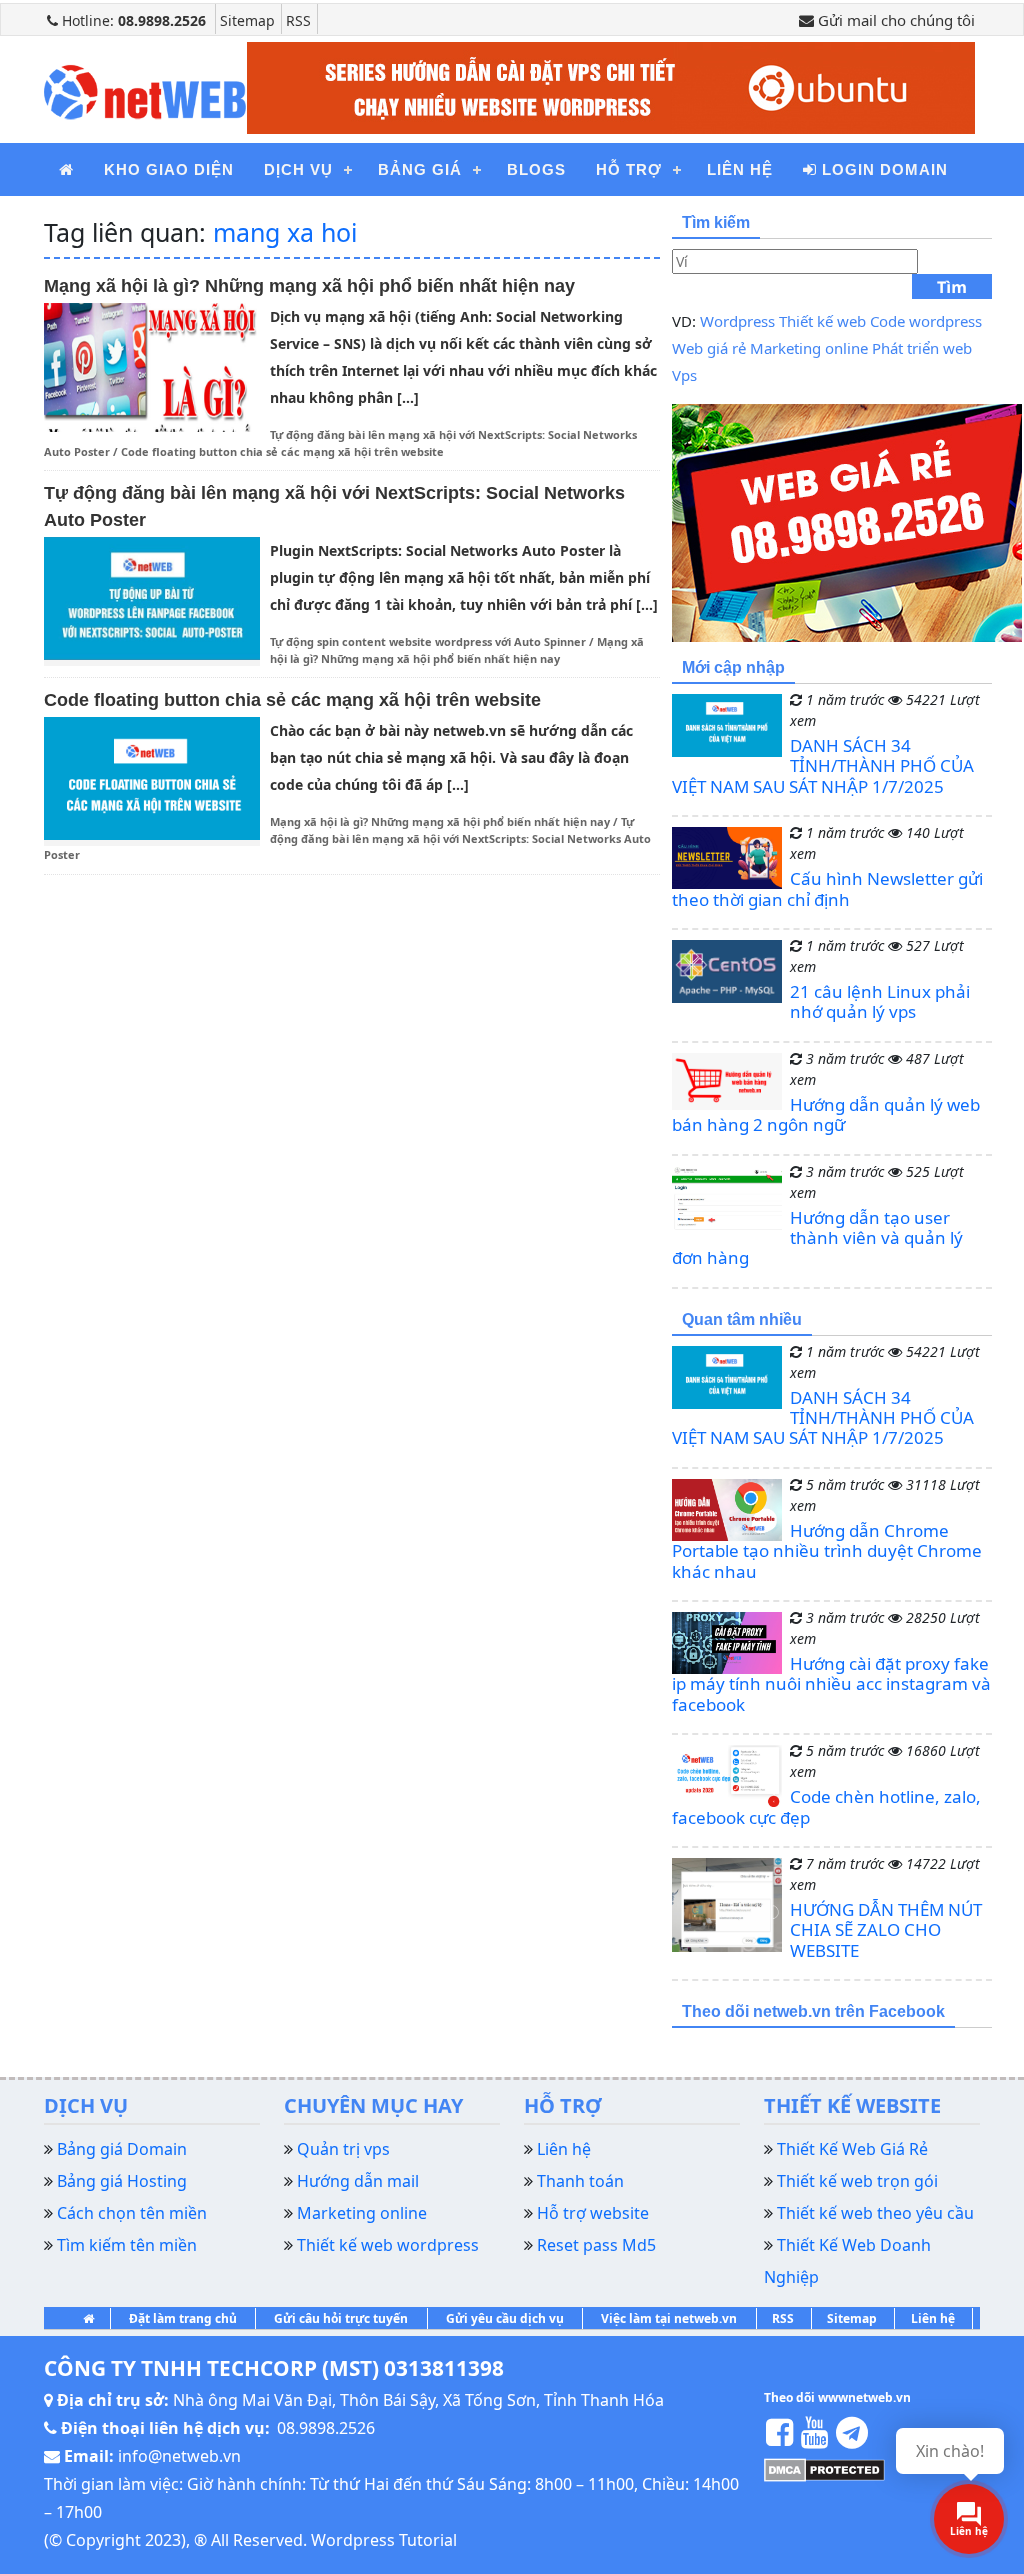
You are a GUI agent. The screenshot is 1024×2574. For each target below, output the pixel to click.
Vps (684, 375)
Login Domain (882, 169)
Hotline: (132, 20)
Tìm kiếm (952, 287)
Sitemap (247, 20)
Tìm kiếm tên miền (127, 2245)
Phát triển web (922, 348)
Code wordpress (926, 321)
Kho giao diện (169, 169)
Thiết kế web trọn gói (857, 2181)
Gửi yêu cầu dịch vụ (505, 2318)
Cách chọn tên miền (132, 2213)
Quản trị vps (343, 2149)
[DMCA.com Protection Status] (824, 2469)
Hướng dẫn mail (358, 2181)
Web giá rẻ (709, 348)
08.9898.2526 (326, 2428)
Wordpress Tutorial (384, 2540)
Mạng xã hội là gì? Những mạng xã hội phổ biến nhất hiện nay (309, 286)
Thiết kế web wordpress (388, 2245)
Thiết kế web (822, 321)
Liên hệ (740, 169)
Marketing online (809, 348)
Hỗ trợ (629, 169)
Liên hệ (933, 2318)
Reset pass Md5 (596, 2245)
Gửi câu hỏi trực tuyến (341, 2318)
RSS (298, 20)
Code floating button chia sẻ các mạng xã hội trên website (282, 451)
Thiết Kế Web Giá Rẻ (852, 2149)
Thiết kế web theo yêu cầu (875, 2213)
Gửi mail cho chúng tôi (894, 20)
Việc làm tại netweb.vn (669, 2318)
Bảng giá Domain (122, 2149)
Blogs (536, 169)
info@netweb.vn (179, 2456)
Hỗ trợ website (593, 2213)
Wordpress (737, 321)
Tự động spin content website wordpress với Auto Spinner (428, 641)
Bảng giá (420, 169)
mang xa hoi (285, 232)
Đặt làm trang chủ (183, 2318)
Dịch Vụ (298, 169)
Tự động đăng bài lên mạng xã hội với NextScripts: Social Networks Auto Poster (347, 838)
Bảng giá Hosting (122, 2181)
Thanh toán (580, 2181)
